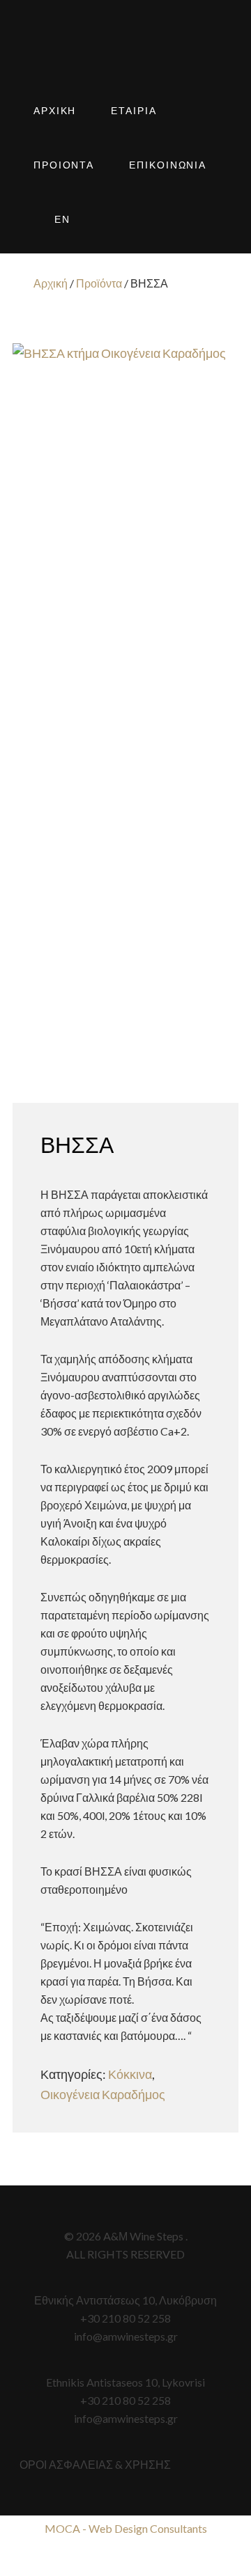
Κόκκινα (130, 2074)
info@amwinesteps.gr (126, 2336)
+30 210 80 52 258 (125, 2318)
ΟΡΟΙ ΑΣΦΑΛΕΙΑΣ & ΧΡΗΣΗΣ (95, 2464)
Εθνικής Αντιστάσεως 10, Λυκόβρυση (125, 2300)
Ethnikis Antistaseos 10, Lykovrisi (125, 2382)
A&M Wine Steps (125, 56)
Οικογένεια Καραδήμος (103, 2094)
